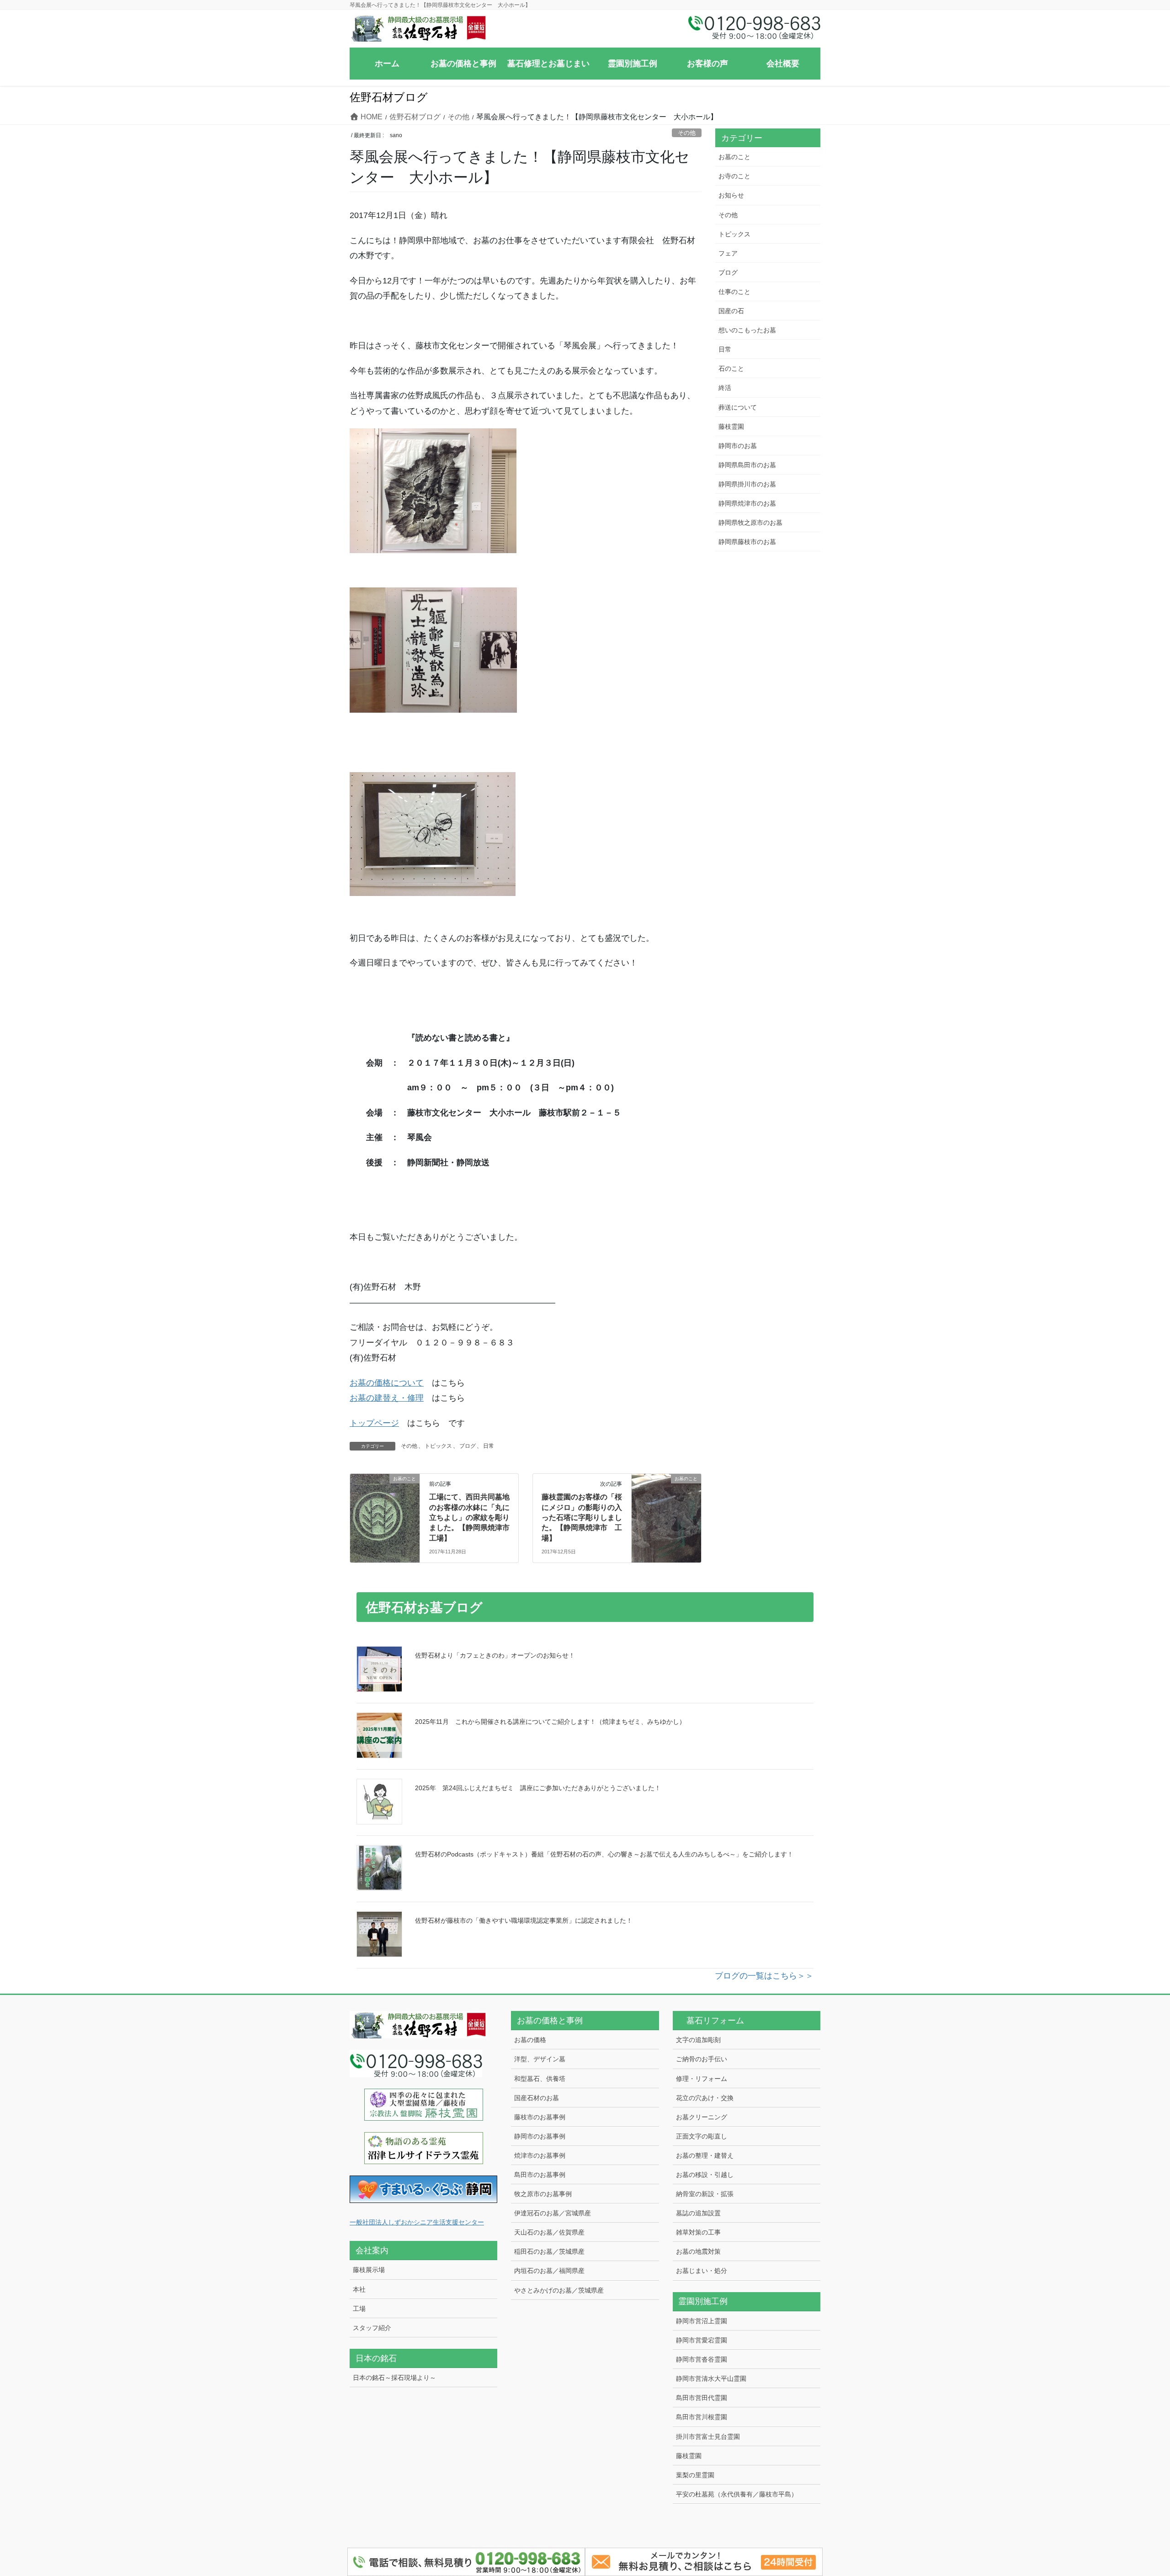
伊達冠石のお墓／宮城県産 (553, 2213)
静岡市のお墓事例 (540, 2136)
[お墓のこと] (385, 1508)
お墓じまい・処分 (702, 2271)
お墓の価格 (530, 2040)
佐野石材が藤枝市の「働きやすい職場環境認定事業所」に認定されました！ (524, 1920)
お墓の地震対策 (698, 2251)
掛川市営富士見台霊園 (708, 2437)
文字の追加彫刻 (698, 2040)
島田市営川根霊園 (702, 2417)
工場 (359, 2309)
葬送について (738, 407)
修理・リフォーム (702, 2079)
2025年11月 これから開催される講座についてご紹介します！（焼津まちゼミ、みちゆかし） (550, 1722)
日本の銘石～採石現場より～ (394, 2378)
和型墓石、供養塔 (540, 2079)
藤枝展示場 (369, 2270)
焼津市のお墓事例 (540, 2155)
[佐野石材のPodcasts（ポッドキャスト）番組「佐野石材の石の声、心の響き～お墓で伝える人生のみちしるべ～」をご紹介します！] (379, 1868)
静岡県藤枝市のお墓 (747, 542)
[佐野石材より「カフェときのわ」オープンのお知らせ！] (379, 1669)
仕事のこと (734, 292)
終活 (725, 388)
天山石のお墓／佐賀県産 (549, 2232)
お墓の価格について (387, 1383)
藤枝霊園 (731, 427)
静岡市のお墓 (738, 446)
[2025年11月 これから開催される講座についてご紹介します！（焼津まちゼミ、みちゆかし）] (379, 1735)
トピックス (438, 1446)
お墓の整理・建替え (705, 2155)
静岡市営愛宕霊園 (702, 2340)
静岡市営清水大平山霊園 (711, 2379)
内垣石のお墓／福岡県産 (549, 2271)
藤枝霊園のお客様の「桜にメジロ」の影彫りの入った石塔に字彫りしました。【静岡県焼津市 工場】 (582, 1517)
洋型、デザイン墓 (540, 2059)
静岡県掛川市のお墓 (747, 484)
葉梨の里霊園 (695, 2475)
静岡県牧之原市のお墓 (750, 523)
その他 (687, 133)
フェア (728, 253)
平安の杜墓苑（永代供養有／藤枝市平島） (737, 2494)
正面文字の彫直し (702, 2136)
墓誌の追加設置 (698, 2213)
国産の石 (731, 311)
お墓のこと (734, 157)
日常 (489, 1446)
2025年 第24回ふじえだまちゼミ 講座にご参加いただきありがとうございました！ (538, 1788)
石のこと (731, 368)
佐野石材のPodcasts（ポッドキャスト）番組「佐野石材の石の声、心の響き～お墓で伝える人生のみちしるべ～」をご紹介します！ (604, 1854)
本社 (359, 2289)
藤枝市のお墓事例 (540, 2117)
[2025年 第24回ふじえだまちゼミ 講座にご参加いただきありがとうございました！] (379, 1802)
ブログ (468, 1446)
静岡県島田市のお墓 (747, 465)
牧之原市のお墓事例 (543, 2194)
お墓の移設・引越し (705, 2175)
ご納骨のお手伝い (702, 2059)
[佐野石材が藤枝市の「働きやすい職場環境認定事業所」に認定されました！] (379, 1934)
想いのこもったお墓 (747, 330)
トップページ (374, 1423)
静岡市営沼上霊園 (702, 2321)
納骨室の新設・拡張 (705, 2194)
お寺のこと (734, 176)
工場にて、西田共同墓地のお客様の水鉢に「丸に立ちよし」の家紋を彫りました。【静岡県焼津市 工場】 (473, 1517)
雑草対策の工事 (698, 2232)
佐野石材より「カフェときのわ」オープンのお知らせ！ (495, 1655)
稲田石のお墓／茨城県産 (549, 2251)
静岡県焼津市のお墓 (747, 503)
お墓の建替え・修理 (387, 1398)
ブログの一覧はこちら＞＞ (764, 1976)
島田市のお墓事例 (540, 2175)
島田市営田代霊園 (702, 2398)
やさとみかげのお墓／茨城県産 (559, 2290)
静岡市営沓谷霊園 (702, 2359)
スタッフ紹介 (372, 2328)
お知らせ (731, 195)
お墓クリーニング (702, 2117)
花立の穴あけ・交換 (705, 2098)
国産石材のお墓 (537, 2098)
